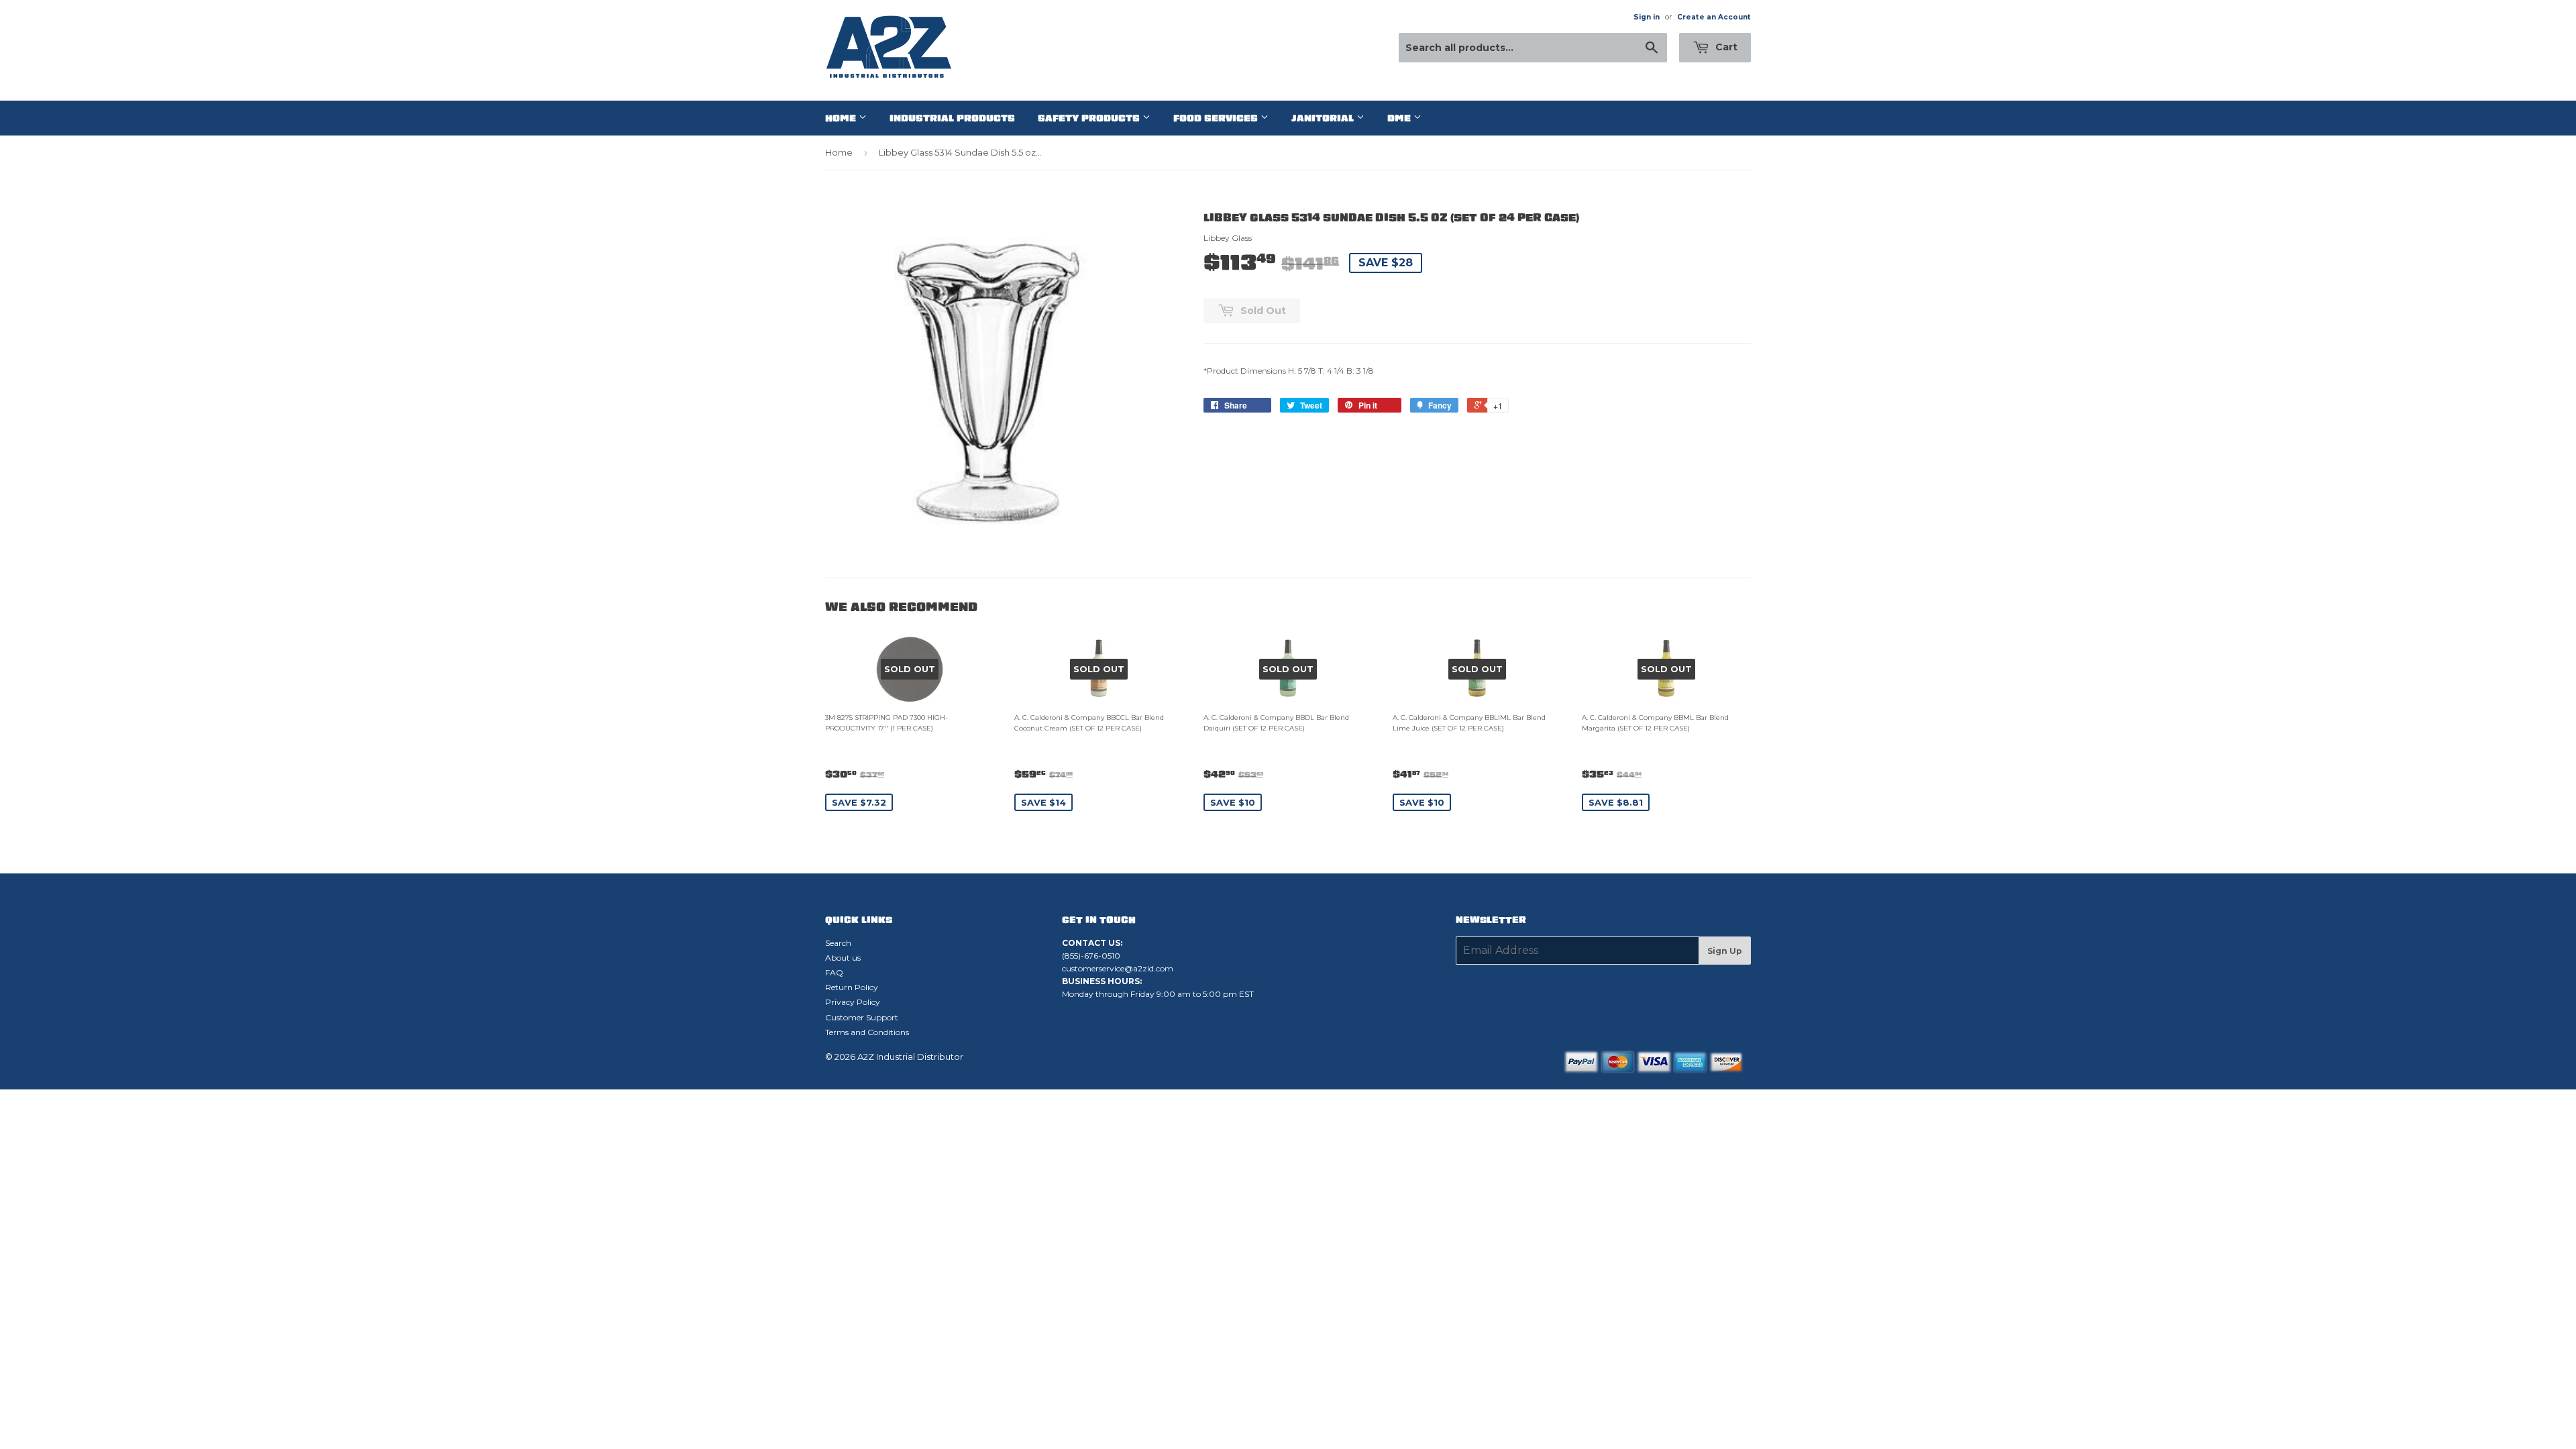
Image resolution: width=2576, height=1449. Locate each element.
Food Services (1217, 118)
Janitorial (1324, 118)
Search (838, 943)
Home (842, 118)
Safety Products (1090, 118)
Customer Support (862, 1017)
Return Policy (852, 987)
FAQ (834, 972)
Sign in (1647, 17)
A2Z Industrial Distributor (910, 1057)
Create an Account (1714, 17)
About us (843, 958)
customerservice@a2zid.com (1118, 968)
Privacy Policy (853, 1002)
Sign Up (1725, 951)
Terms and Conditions (867, 1032)
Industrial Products (952, 118)
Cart (1725, 47)
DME (1400, 118)
